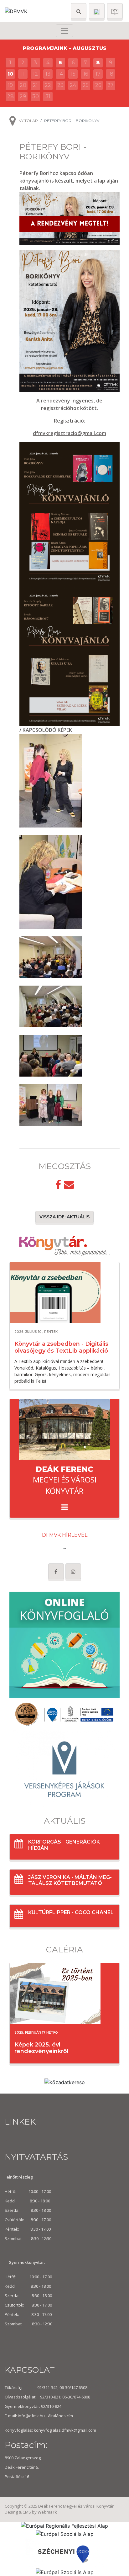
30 (36, 96)
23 (60, 85)
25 (86, 85)
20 (23, 85)
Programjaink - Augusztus (64, 48)
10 (10, 74)
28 (10, 96)
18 (111, 74)
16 (86, 74)
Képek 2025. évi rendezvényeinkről (41, 2048)
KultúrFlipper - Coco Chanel (71, 1912)
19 (10, 85)
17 (98, 74)
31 (48, 96)
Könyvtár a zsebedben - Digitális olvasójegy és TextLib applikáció (61, 1347)
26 (98, 85)
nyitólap (28, 121)
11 (23, 74)
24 (73, 85)
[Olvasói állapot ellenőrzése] (115, 11)
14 (60, 74)
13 (48, 74)
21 (35, 85)
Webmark (47, 2512)
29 (23, 96)
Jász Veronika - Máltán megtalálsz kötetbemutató (70, 1880)
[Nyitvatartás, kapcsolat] (97, 11)
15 (73, 74)
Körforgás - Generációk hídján (64, 1845)
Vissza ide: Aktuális (64, 1217)
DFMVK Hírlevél (65, 1535)
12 (35, 74)
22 (48, 85)
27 (111, 85)
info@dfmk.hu (31, 2416)
